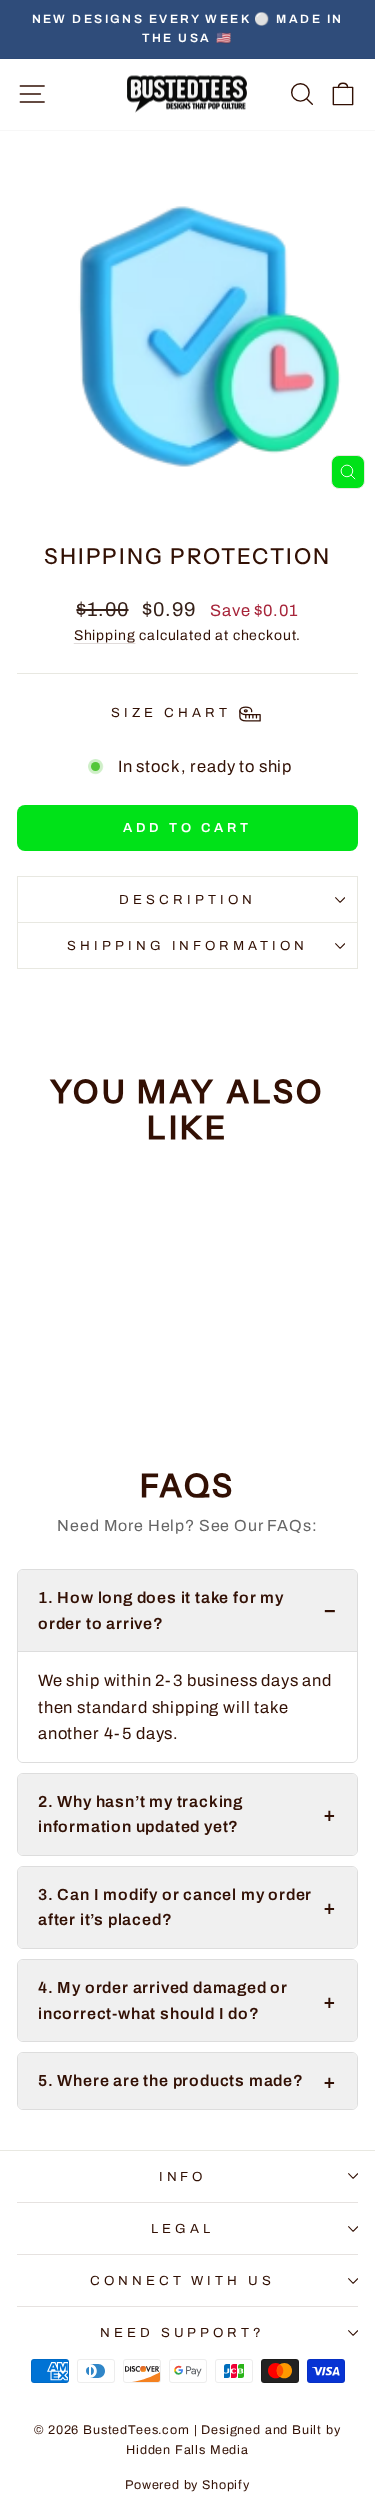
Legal (182, 2228)
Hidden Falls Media (187, 2450)
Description (187, 899)
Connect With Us (183, 2280)
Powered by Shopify (187, 2485)
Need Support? (183, 2332)
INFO (183, 2176)
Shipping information (188, 945)
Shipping (105, 635)
